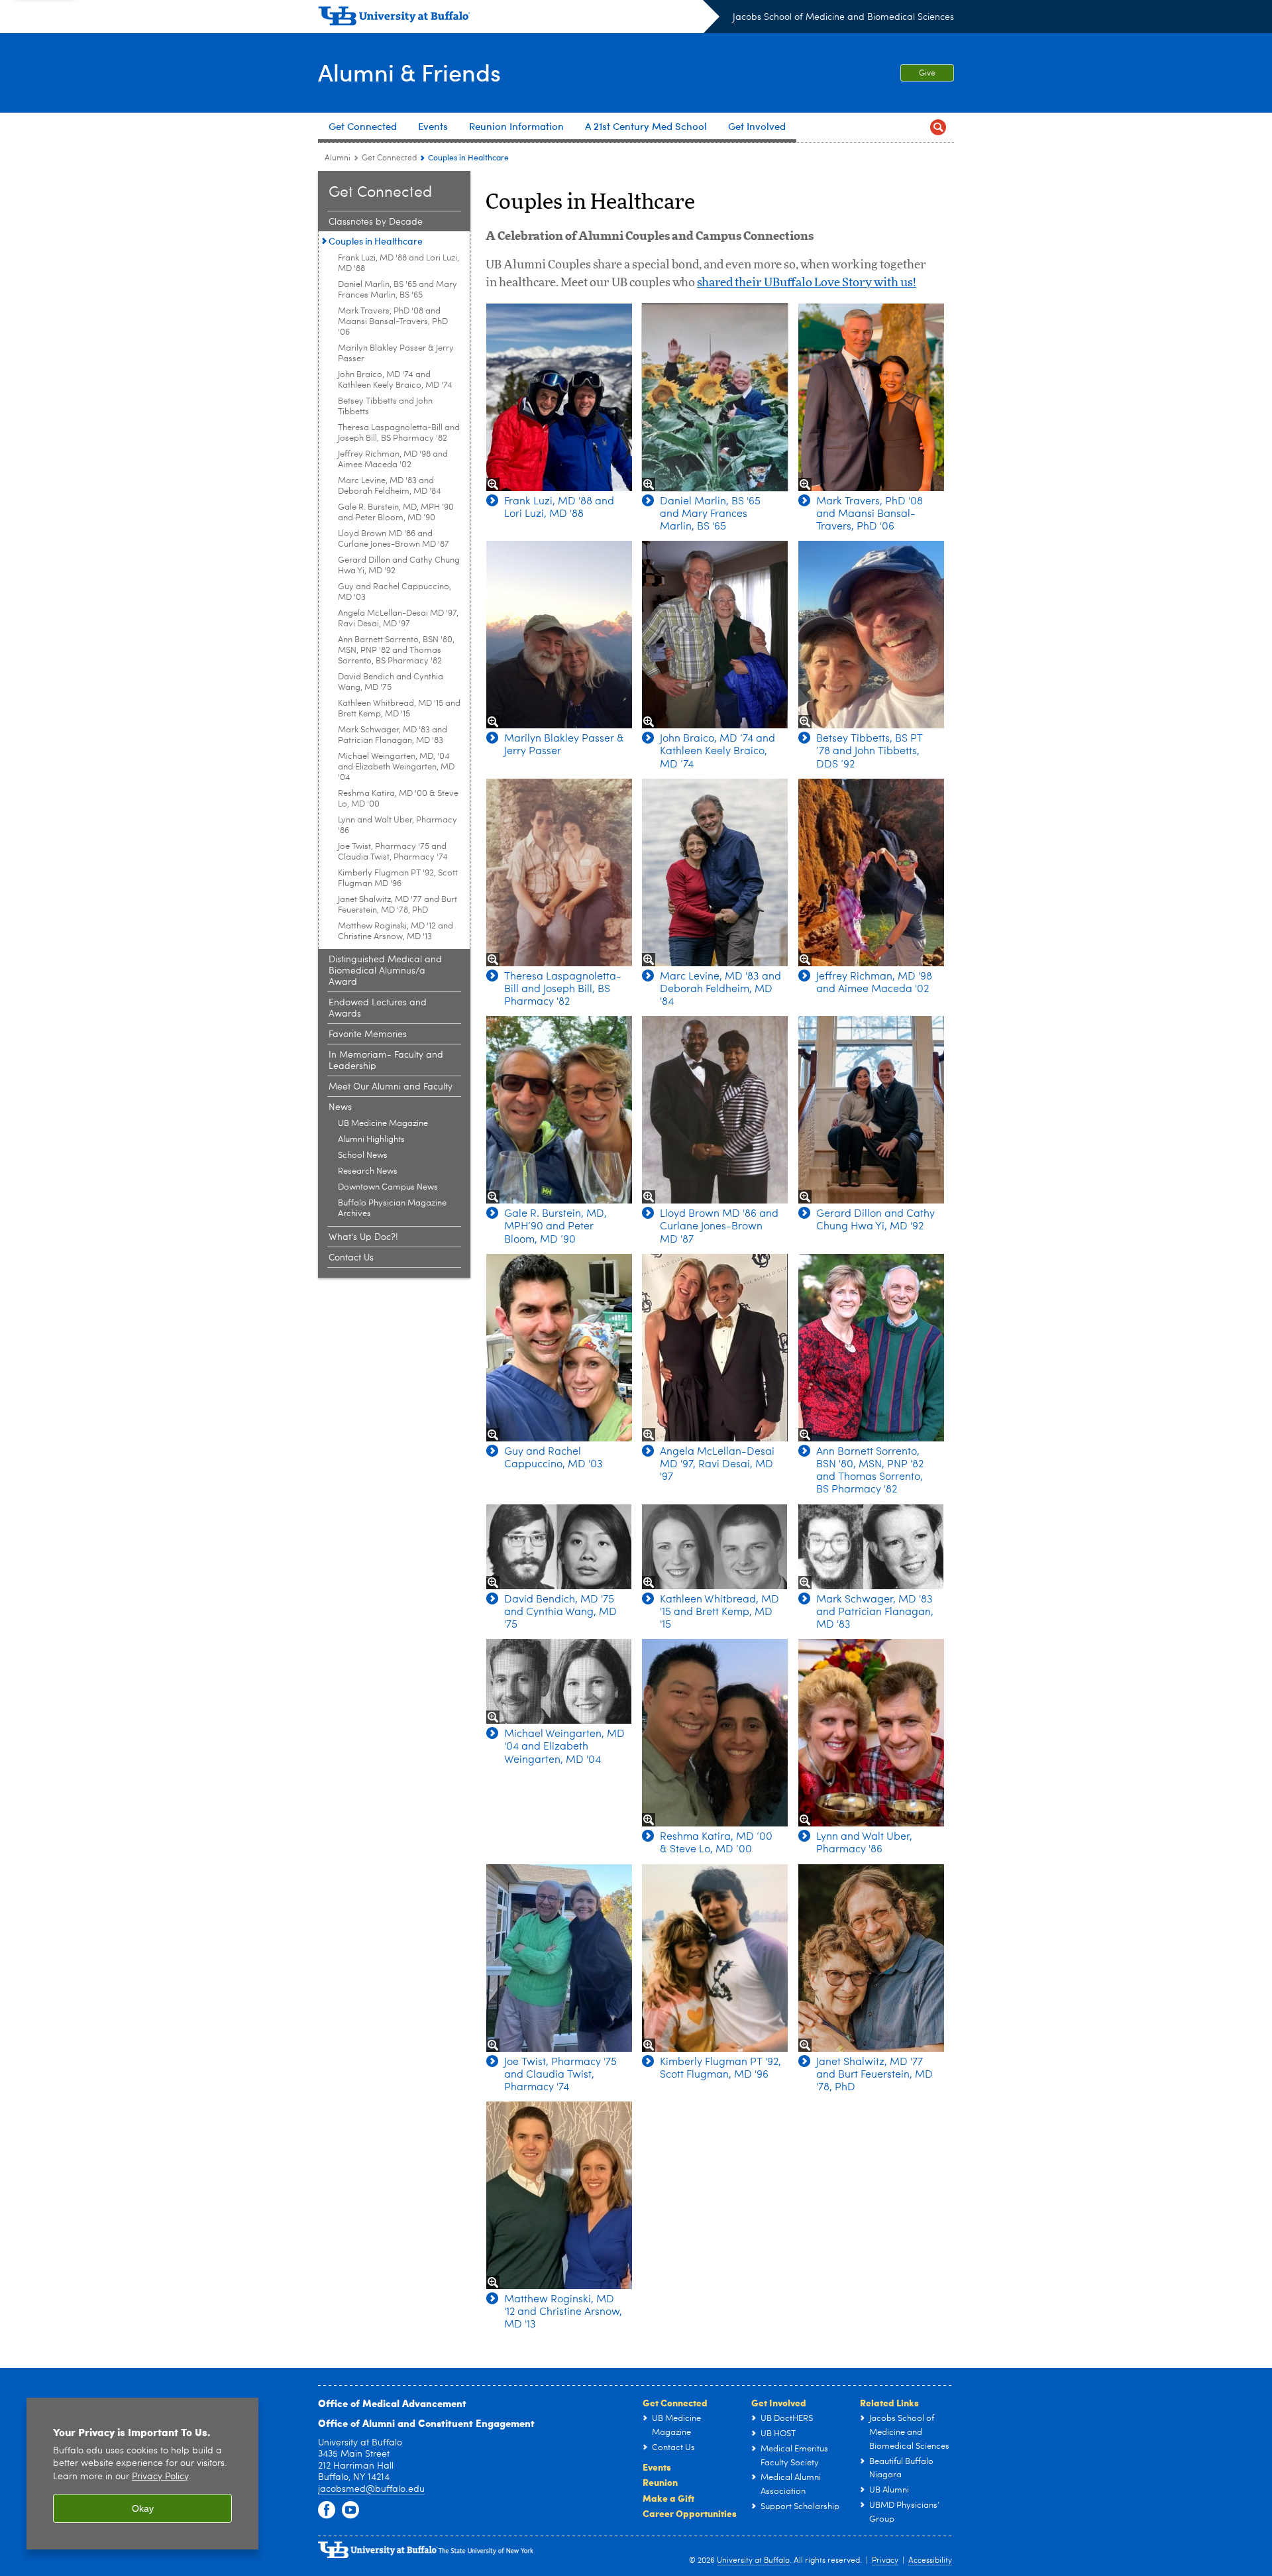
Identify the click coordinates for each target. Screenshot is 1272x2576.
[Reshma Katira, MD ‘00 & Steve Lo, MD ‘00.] (715, 1733)
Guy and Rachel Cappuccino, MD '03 (395, 592)
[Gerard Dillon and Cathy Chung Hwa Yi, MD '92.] (871, 1110)
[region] (142, 2474)
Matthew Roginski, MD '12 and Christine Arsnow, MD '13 (396, 931)
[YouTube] (350, 2510)
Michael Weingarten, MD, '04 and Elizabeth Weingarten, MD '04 (396, 767)
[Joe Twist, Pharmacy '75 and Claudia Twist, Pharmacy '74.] (559, 1958)
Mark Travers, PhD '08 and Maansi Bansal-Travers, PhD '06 (393, 322)
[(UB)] (519, 19)
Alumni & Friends (409, 72)
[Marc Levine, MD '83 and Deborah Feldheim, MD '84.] (715, 872)
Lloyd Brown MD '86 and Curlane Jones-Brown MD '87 (394, 539)
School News (363, 1155)
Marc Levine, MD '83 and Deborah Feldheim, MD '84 (390, 486)
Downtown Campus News (388, 1187)
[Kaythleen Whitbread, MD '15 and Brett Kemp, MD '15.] (715, 1547)
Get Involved (779, 2402)
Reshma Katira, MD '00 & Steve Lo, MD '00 (398, 799)
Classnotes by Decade (376, 222)
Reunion (660, 2482)
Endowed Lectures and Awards (378, 1008)
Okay (143, 2508)
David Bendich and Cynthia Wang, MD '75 (391, 682)
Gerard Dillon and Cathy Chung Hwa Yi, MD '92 (399, 566)
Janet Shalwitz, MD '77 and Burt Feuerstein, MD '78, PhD (397, 905)
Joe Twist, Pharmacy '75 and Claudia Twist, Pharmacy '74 (393, 852)
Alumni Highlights (371, 1140)
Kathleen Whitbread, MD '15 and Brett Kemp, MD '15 (399, 709)
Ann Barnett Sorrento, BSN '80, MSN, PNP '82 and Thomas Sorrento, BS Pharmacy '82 (396, 650)
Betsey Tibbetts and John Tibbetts (385, 407)
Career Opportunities (690, 2513)
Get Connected (389, 158)
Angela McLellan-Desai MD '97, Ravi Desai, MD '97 (398, 619)
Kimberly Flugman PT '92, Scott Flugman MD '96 (398, 878)
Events (657, 2467)
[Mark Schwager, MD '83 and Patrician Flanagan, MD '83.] (871, 1547)
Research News (368, 1171)
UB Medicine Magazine (383, 1124)
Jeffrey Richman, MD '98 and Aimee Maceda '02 (393, 460)
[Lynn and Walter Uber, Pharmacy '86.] (871, 1733)
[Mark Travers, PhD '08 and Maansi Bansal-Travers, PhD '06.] (871, 397)
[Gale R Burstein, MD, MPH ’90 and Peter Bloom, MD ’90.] (559, 1110)
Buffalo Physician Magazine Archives (392, 1208)
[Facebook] (327, 2510)
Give (927, 74)
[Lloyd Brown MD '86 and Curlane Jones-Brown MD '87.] (715, 1110)
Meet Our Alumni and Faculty (391, 1087)
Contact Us (351, 1258)
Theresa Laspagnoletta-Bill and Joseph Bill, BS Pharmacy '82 (399, 433)
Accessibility (930, 2561)
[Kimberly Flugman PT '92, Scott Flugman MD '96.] (715, 1958)
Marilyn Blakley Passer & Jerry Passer (396, 354)
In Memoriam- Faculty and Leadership (386, 1061)
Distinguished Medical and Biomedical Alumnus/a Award (385, 971)
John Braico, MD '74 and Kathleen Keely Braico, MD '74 (395, 380)
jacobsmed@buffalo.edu (371, 2489)
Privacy (885, 2561)
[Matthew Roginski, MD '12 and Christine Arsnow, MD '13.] (559, 2195)
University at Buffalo (753, 2561)
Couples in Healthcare (376, 241)
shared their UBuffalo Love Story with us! (807, 283)
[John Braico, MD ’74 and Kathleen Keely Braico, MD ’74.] (715, 635)
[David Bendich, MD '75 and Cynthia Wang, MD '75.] (559, 1547)
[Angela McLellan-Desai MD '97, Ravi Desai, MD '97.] (715, 1348)
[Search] (938, 128)
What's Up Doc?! (363, 1237)
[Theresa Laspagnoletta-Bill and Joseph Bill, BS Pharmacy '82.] (559, 872)
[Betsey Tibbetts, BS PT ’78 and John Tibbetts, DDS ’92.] (871, 635)
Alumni (338, 158)
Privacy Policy (160, 2477)
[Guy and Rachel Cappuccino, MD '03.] (559, 1348)
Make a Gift (668, 2498)
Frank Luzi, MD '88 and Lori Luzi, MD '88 (398, 263)
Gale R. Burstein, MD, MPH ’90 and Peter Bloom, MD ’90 (396, 513)
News (340, 1107)
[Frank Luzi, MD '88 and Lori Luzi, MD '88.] (559, 397)
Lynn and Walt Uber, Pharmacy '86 (397, 825)
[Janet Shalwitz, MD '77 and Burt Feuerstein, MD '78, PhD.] (871, 1958)
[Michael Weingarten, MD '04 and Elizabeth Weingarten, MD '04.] (559, 1681)
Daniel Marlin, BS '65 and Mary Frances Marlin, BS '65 (397, 290)
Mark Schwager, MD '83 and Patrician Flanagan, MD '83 (393, 735)
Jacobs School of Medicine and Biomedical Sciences (843, 17)
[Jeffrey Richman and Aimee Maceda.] (871, 872)
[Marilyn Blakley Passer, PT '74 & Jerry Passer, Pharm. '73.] (559, 635)
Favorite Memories (368, 1035)
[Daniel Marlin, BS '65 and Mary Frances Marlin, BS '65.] (715, 397)
